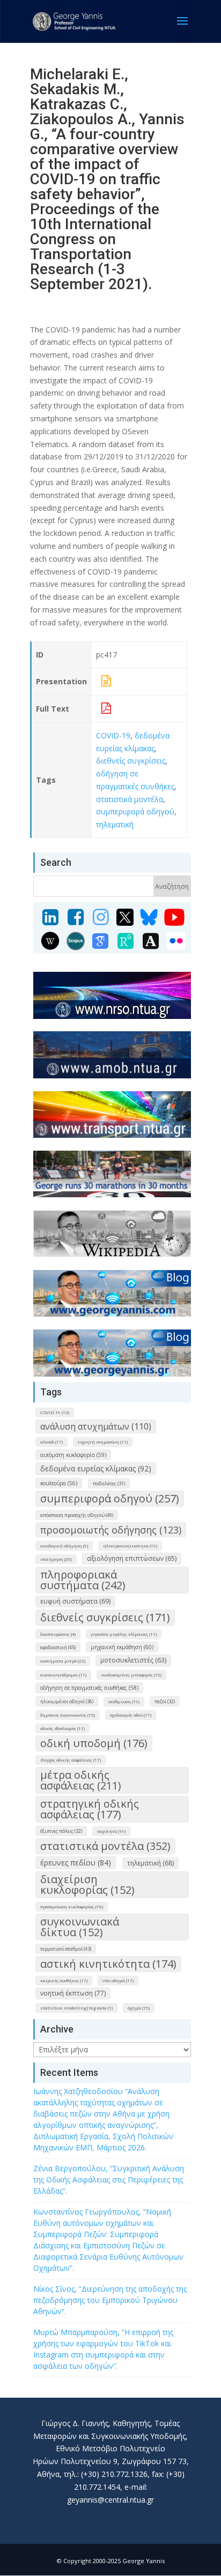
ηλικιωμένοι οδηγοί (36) (67, 1701)
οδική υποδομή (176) (94, 1743)
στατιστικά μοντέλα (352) (105, 1846)
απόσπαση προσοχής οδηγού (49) (77, 1515)
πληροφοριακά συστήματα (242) (83, 1580)
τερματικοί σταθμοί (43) (66, 1949)
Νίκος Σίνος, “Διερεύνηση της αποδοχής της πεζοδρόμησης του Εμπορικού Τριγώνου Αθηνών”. (110, 2300)
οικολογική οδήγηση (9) (64, 1546)
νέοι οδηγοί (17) (118, 1980)
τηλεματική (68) (150, 1863)
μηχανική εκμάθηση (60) (122, 1647)
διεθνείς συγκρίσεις (131, 761)
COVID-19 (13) (55, 1412)
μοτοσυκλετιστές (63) (133, 1660)
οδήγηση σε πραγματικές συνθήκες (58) (89, 1688)
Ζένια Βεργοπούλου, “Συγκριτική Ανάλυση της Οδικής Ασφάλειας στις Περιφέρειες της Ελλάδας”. (109, 2180)
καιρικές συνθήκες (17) (64, 1980)
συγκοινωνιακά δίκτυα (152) (80, 1927)
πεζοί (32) (165, 1701)
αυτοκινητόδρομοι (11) (63, 1675)
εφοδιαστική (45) (58, 1647)
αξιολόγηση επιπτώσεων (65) (132, 1558)
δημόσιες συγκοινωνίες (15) (68, 1715)
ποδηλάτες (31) (109, 1483)
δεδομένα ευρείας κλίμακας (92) (96, 1468)
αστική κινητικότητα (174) (108, 1964)
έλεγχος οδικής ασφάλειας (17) (71, 1760)
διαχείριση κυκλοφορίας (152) (87, 1884)
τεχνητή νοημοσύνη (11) (103, 1442)
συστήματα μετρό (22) (63, 1661)
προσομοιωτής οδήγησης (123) (111, 1530)
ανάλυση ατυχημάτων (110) (96, 1426)
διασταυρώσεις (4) (58, 1634)
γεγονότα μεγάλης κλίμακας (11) (124, 1634)
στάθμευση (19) (124, 1701)
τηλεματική (115, 824)
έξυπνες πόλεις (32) (61, 1831)
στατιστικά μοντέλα (130, 799)
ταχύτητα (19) (111, 1831)
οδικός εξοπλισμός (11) (62, 1728)
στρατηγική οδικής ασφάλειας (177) (90, 1809)
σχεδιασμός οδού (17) (131, 1715)
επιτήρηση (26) (56, 1559)
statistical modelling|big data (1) (76, 2008)
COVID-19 (113, 735)
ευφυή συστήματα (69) (75, 1601)
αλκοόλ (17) (51, 1442)
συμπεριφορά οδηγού (135, 811)
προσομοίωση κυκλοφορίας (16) (72, 1906)
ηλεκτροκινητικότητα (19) (130, 1546)
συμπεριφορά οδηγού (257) (110, 1498)
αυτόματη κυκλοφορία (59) (73, 1455)
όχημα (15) (139, 2008)
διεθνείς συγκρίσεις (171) (105, 1617)
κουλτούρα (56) (59, 1483)
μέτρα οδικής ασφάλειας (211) (81, 1780)
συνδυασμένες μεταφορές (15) (131, 1675)
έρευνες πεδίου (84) (76, 1863)
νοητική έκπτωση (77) (73, 1993)
